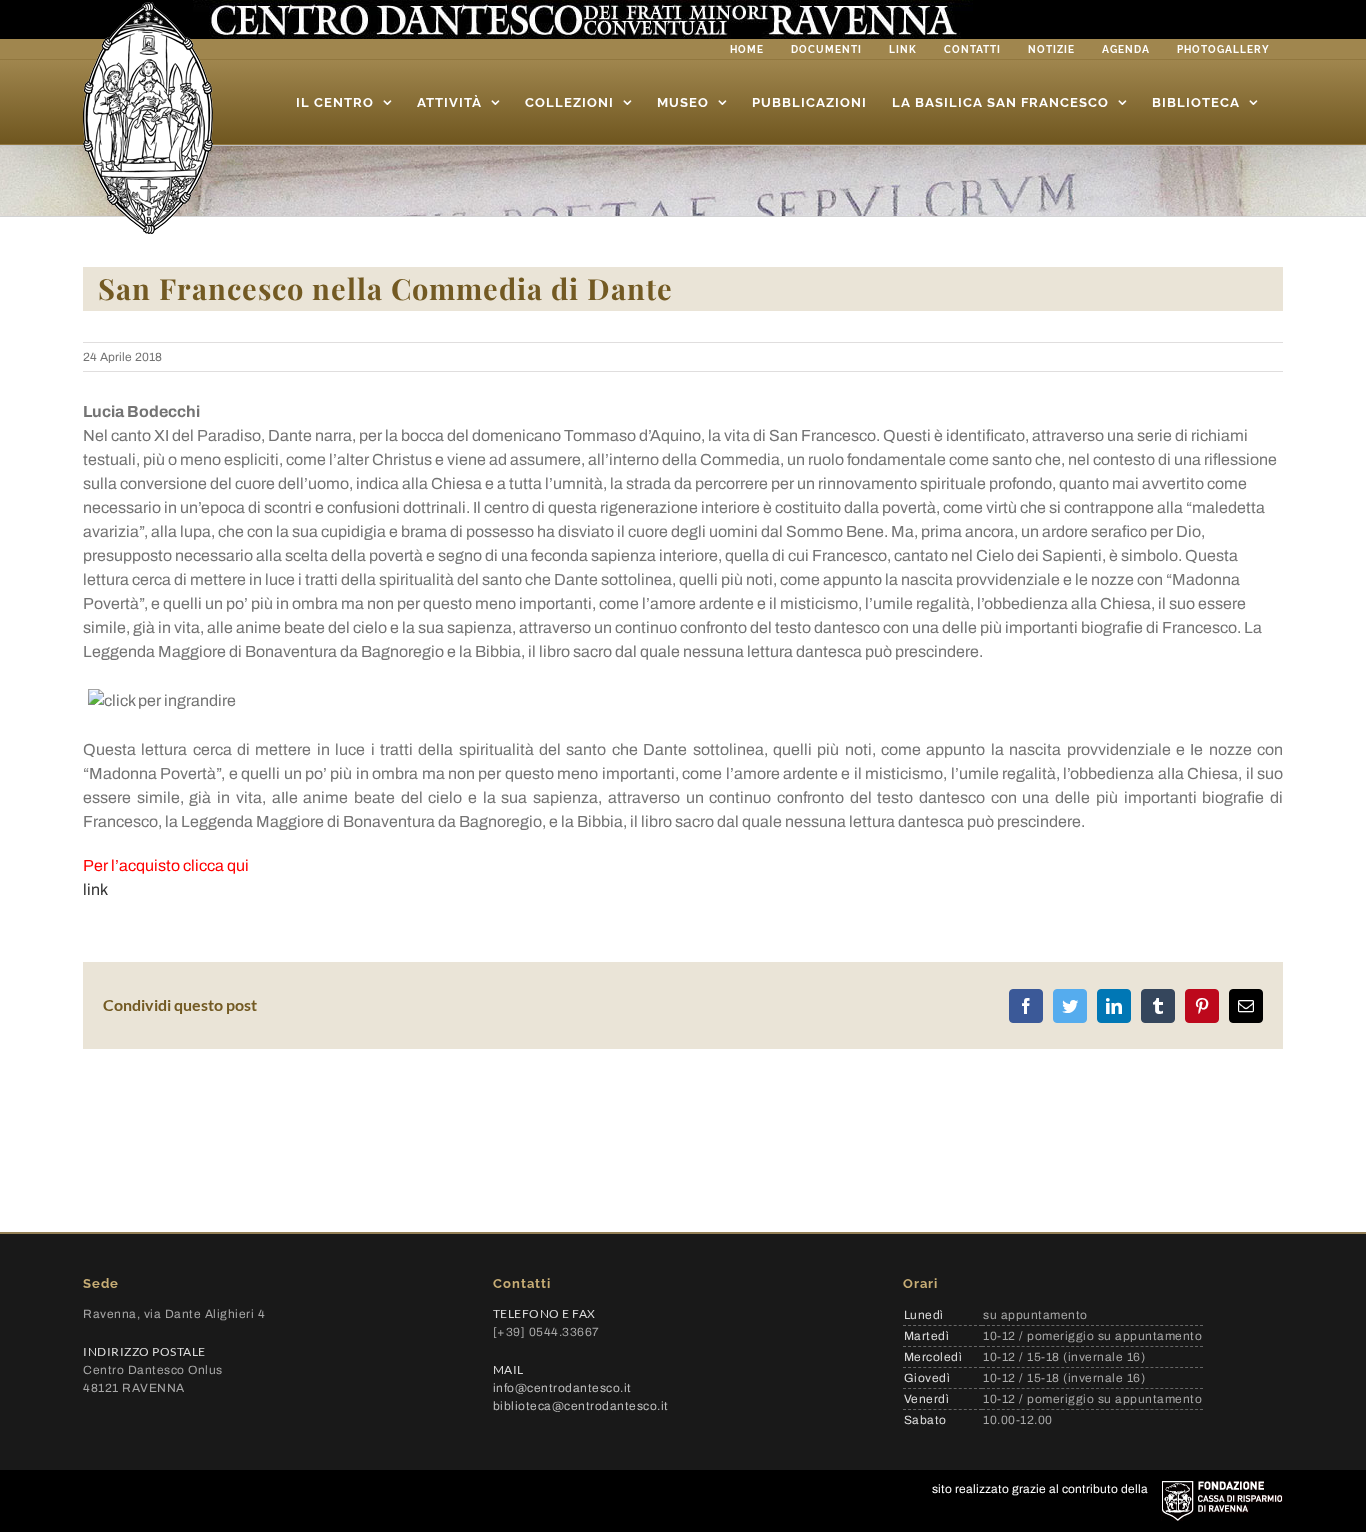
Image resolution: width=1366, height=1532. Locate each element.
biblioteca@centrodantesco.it (581, 1406)
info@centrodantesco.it (562, 1388)
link (95, 889)
